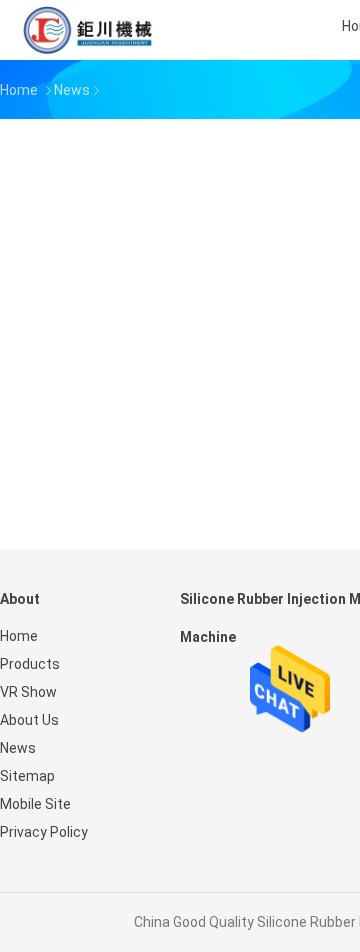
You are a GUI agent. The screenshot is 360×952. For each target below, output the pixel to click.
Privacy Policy (44, 832)
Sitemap (27, 776)
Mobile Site (35, 804)
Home (19, 636)
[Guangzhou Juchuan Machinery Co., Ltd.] (88, 30)
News (18, 748)
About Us (29, 720)
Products (30, 664)
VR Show (28, 692)
